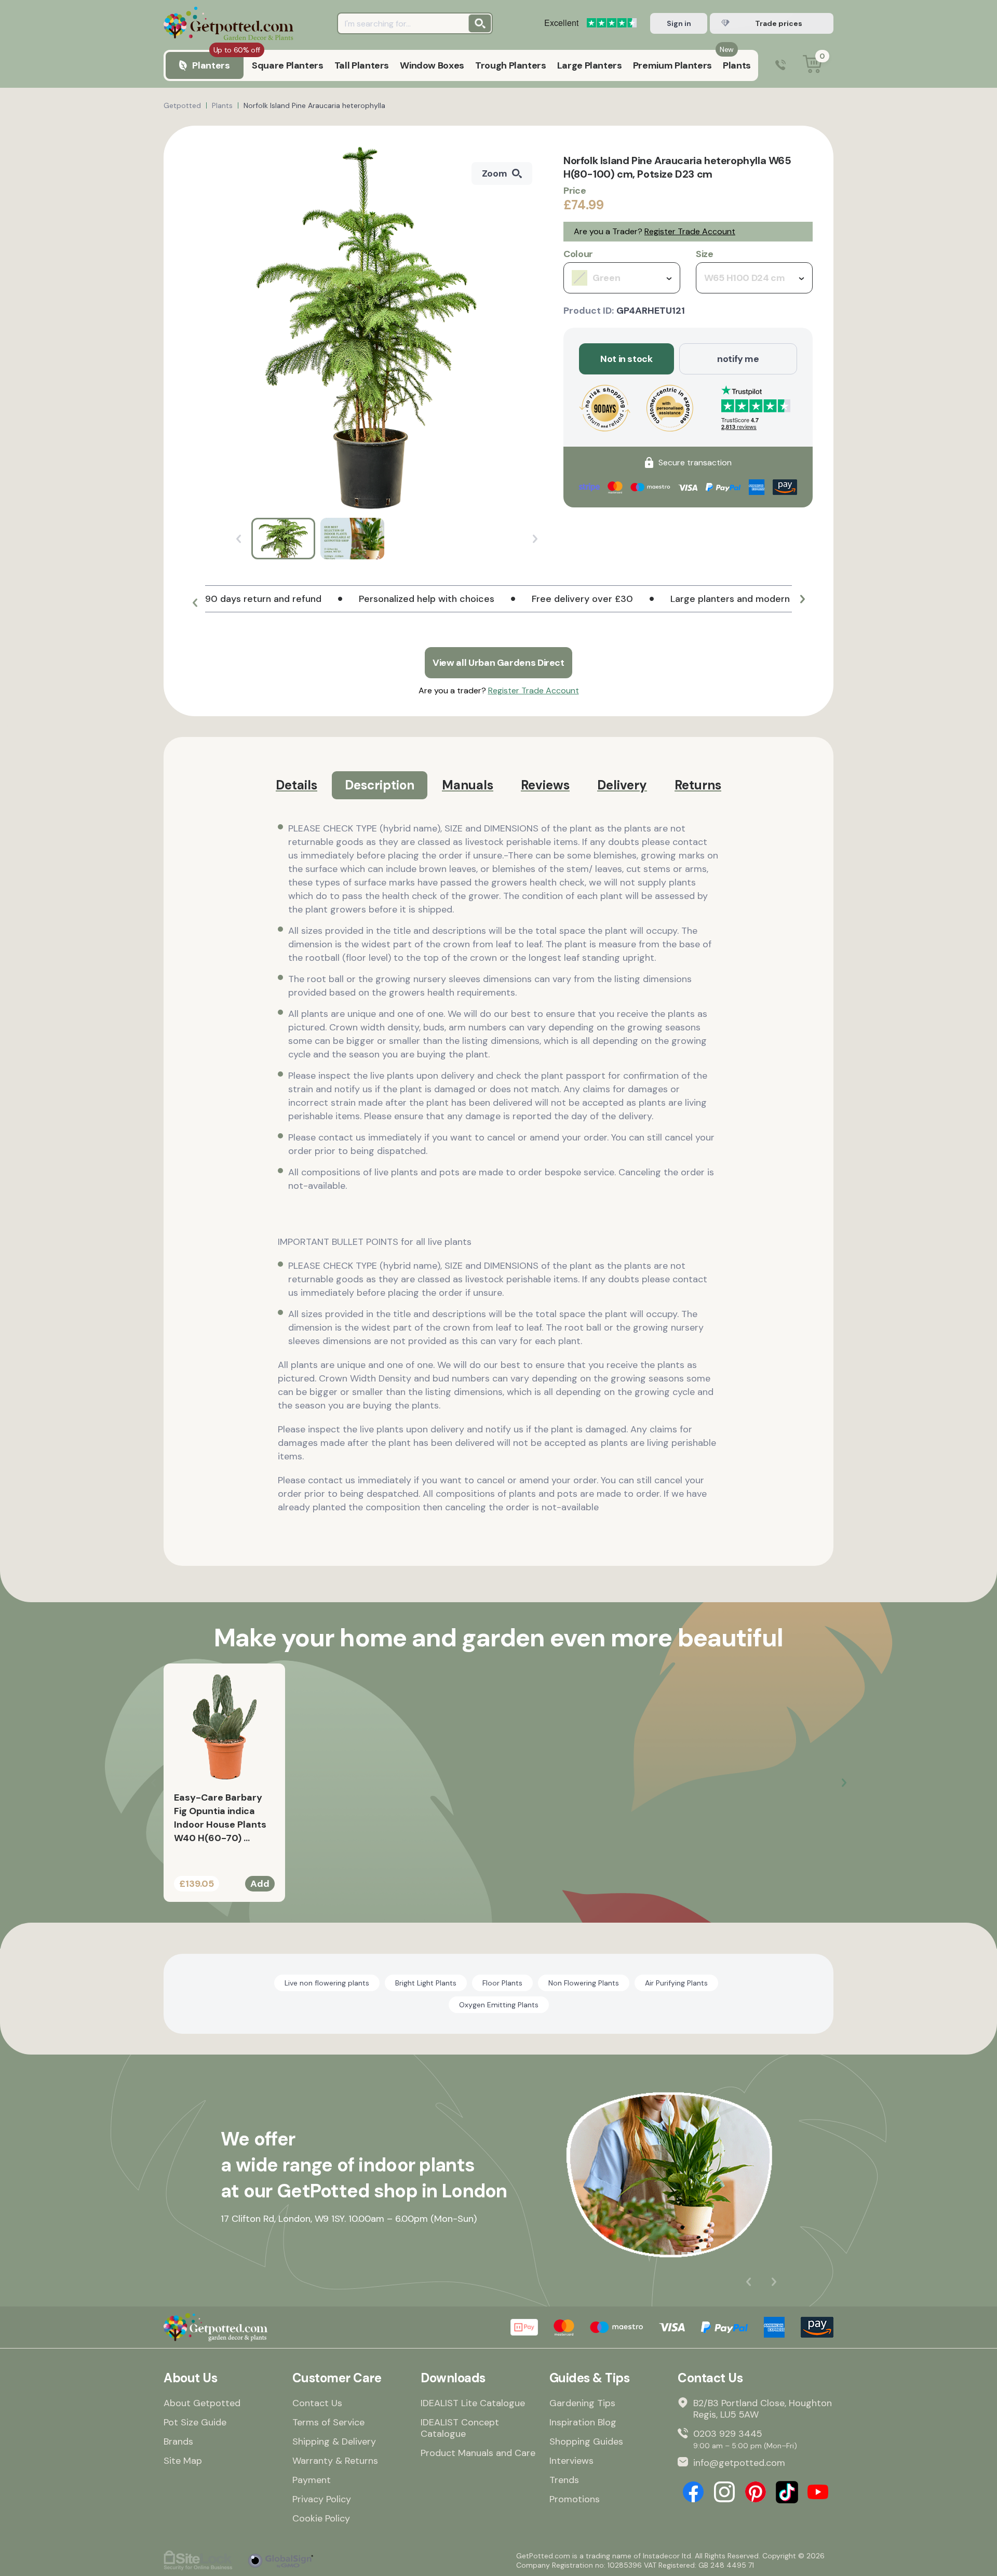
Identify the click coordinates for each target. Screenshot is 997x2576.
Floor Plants (502, 1983)
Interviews (571, 2461)
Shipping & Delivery (334, 2441)
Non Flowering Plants (584, 1983)
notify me (738, 359)
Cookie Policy (321, 2518)
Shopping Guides (586, 2441)
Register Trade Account (690, 231)
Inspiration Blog (583, 2422)
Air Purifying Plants (676, 1983)
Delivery (622, 785)
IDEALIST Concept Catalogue (460, 2428)
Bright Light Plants (426, 1983)
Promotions (575, 2499)
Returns (698, 785)
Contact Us (317, 2403)
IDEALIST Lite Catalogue (473, 2403)
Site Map (183, 2461)
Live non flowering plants (327, 1983)
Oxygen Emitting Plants (499, 2005)
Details (297, 785)
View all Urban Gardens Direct (498, 663)
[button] (195, 603)
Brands (178, 2441)
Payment (312, 2480)
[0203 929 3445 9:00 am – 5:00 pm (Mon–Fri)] (780, 66)
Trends (564, 2480)
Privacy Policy (322, 2499)
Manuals (468, 785)
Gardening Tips (582, 2403)
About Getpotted (202, 2403)
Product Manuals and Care (478, 2453)
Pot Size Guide (195, 2422)
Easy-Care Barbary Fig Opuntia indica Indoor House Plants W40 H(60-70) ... (220, 1818)
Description (380, 785)
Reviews (545, 785)
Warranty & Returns (335, 2461)
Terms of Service (328, 2422)
